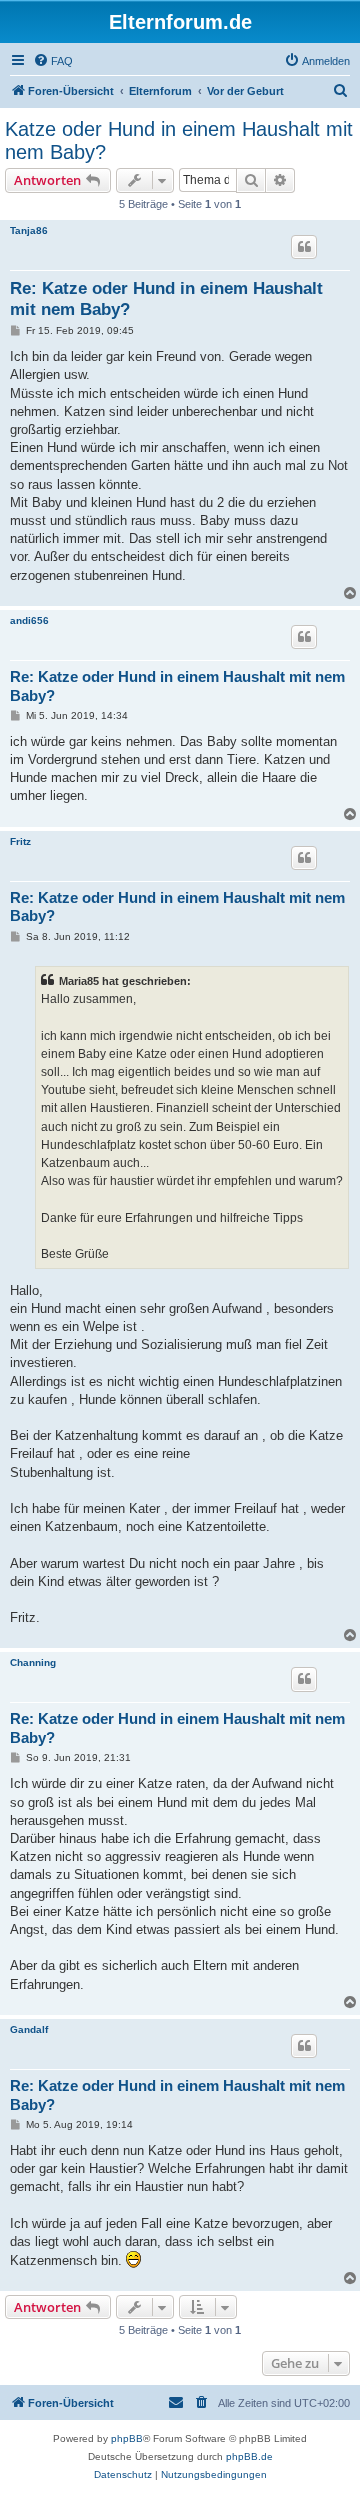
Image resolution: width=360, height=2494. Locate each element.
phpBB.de (249, 2456)
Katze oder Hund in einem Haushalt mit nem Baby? (179, 140)
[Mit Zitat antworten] (304, 247)
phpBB (127, 2438)
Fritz (20, 841)
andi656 (29, 620)
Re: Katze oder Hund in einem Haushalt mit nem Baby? (166, 299)
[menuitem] (53, 61)
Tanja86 (29, 230)
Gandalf (29, 2029)
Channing (33, 1662)
